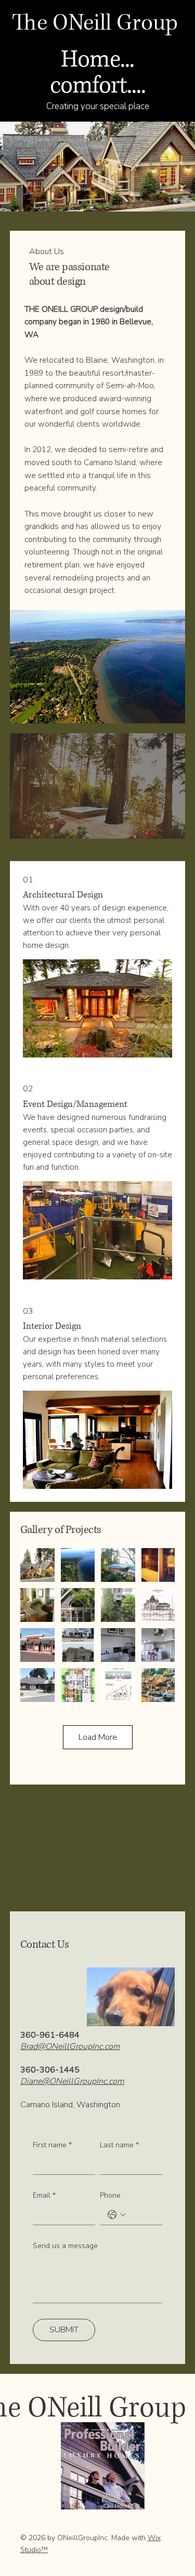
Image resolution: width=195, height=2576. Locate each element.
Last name (119, 2145)
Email (44, 2195)
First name (52, 2145)
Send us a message (65, 2246)
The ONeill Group (95, 23)
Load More (98, 1737)
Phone (110, 2195)
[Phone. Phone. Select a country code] (116, 2215)
